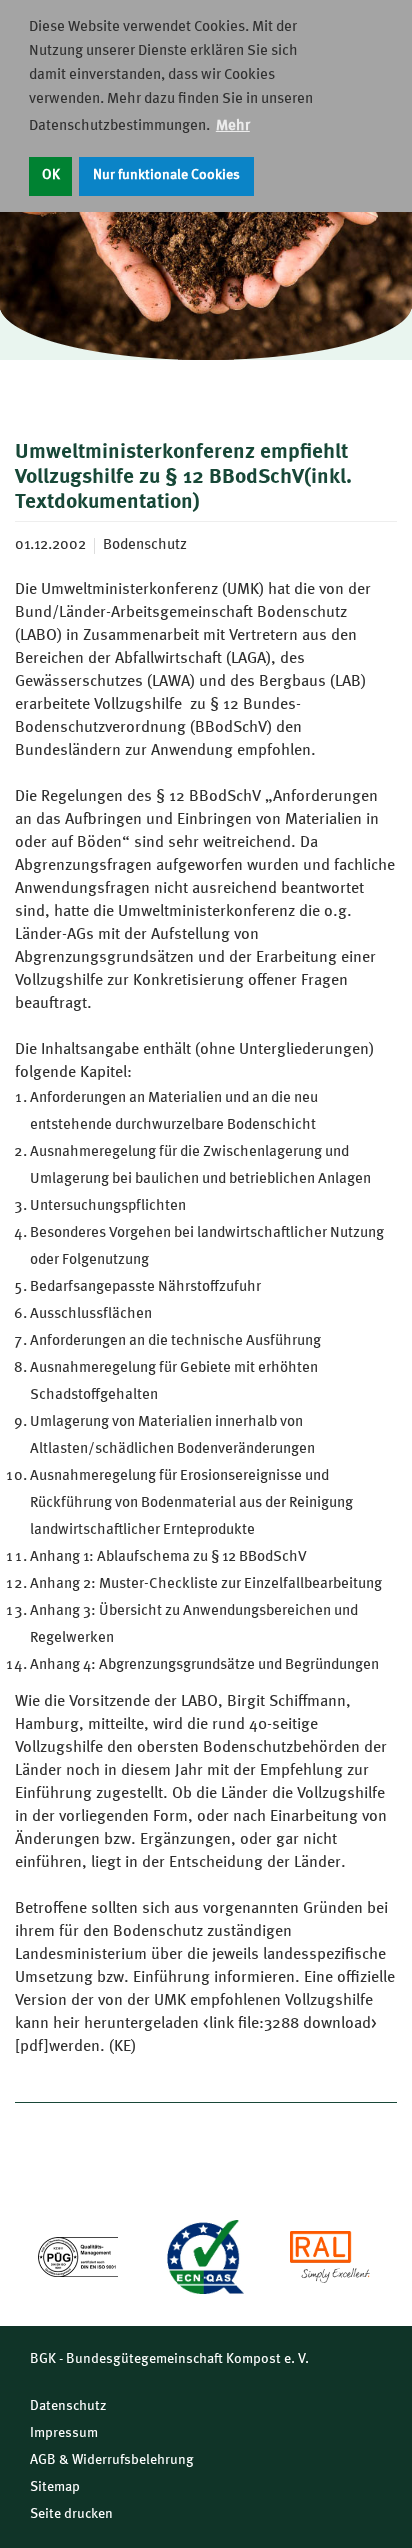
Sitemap (55, 2487)
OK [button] (51, 175)
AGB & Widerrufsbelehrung (112, 2460)
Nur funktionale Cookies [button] (166, 175)
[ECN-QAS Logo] (204, 2257)
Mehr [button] (233, 126)
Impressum (64, 2433)
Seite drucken (71, 2514)
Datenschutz (68, 2406)
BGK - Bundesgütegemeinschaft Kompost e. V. (169, 2359)
